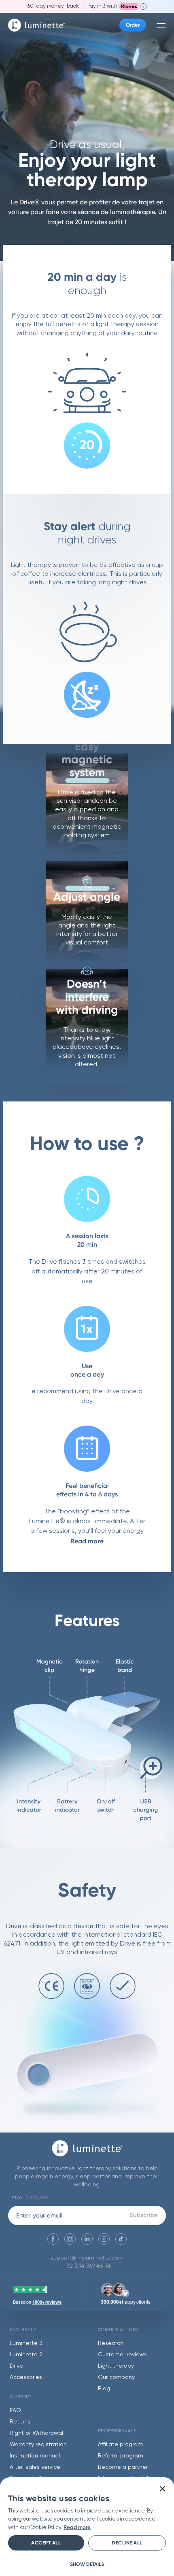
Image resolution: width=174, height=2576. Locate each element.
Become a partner (123, 2467)
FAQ (15, 2410)
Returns (20, 2422)
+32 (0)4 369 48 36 (87, 2266)
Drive (16, 2366)
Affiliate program (120, 2444)
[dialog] (87, 2527)
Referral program (121, 2456)
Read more (87, 1541)
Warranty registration (38, 2444)
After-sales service (35, 2467)
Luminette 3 (26, 2343)
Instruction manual (35, 2456)
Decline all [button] (127, 2543)
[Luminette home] (87, 2152)
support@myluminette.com (87, 2258)
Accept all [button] (46, 2543)
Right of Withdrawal (36, 2433)
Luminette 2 (26, 2355)
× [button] (162, 2489)
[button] (87, 2564)
